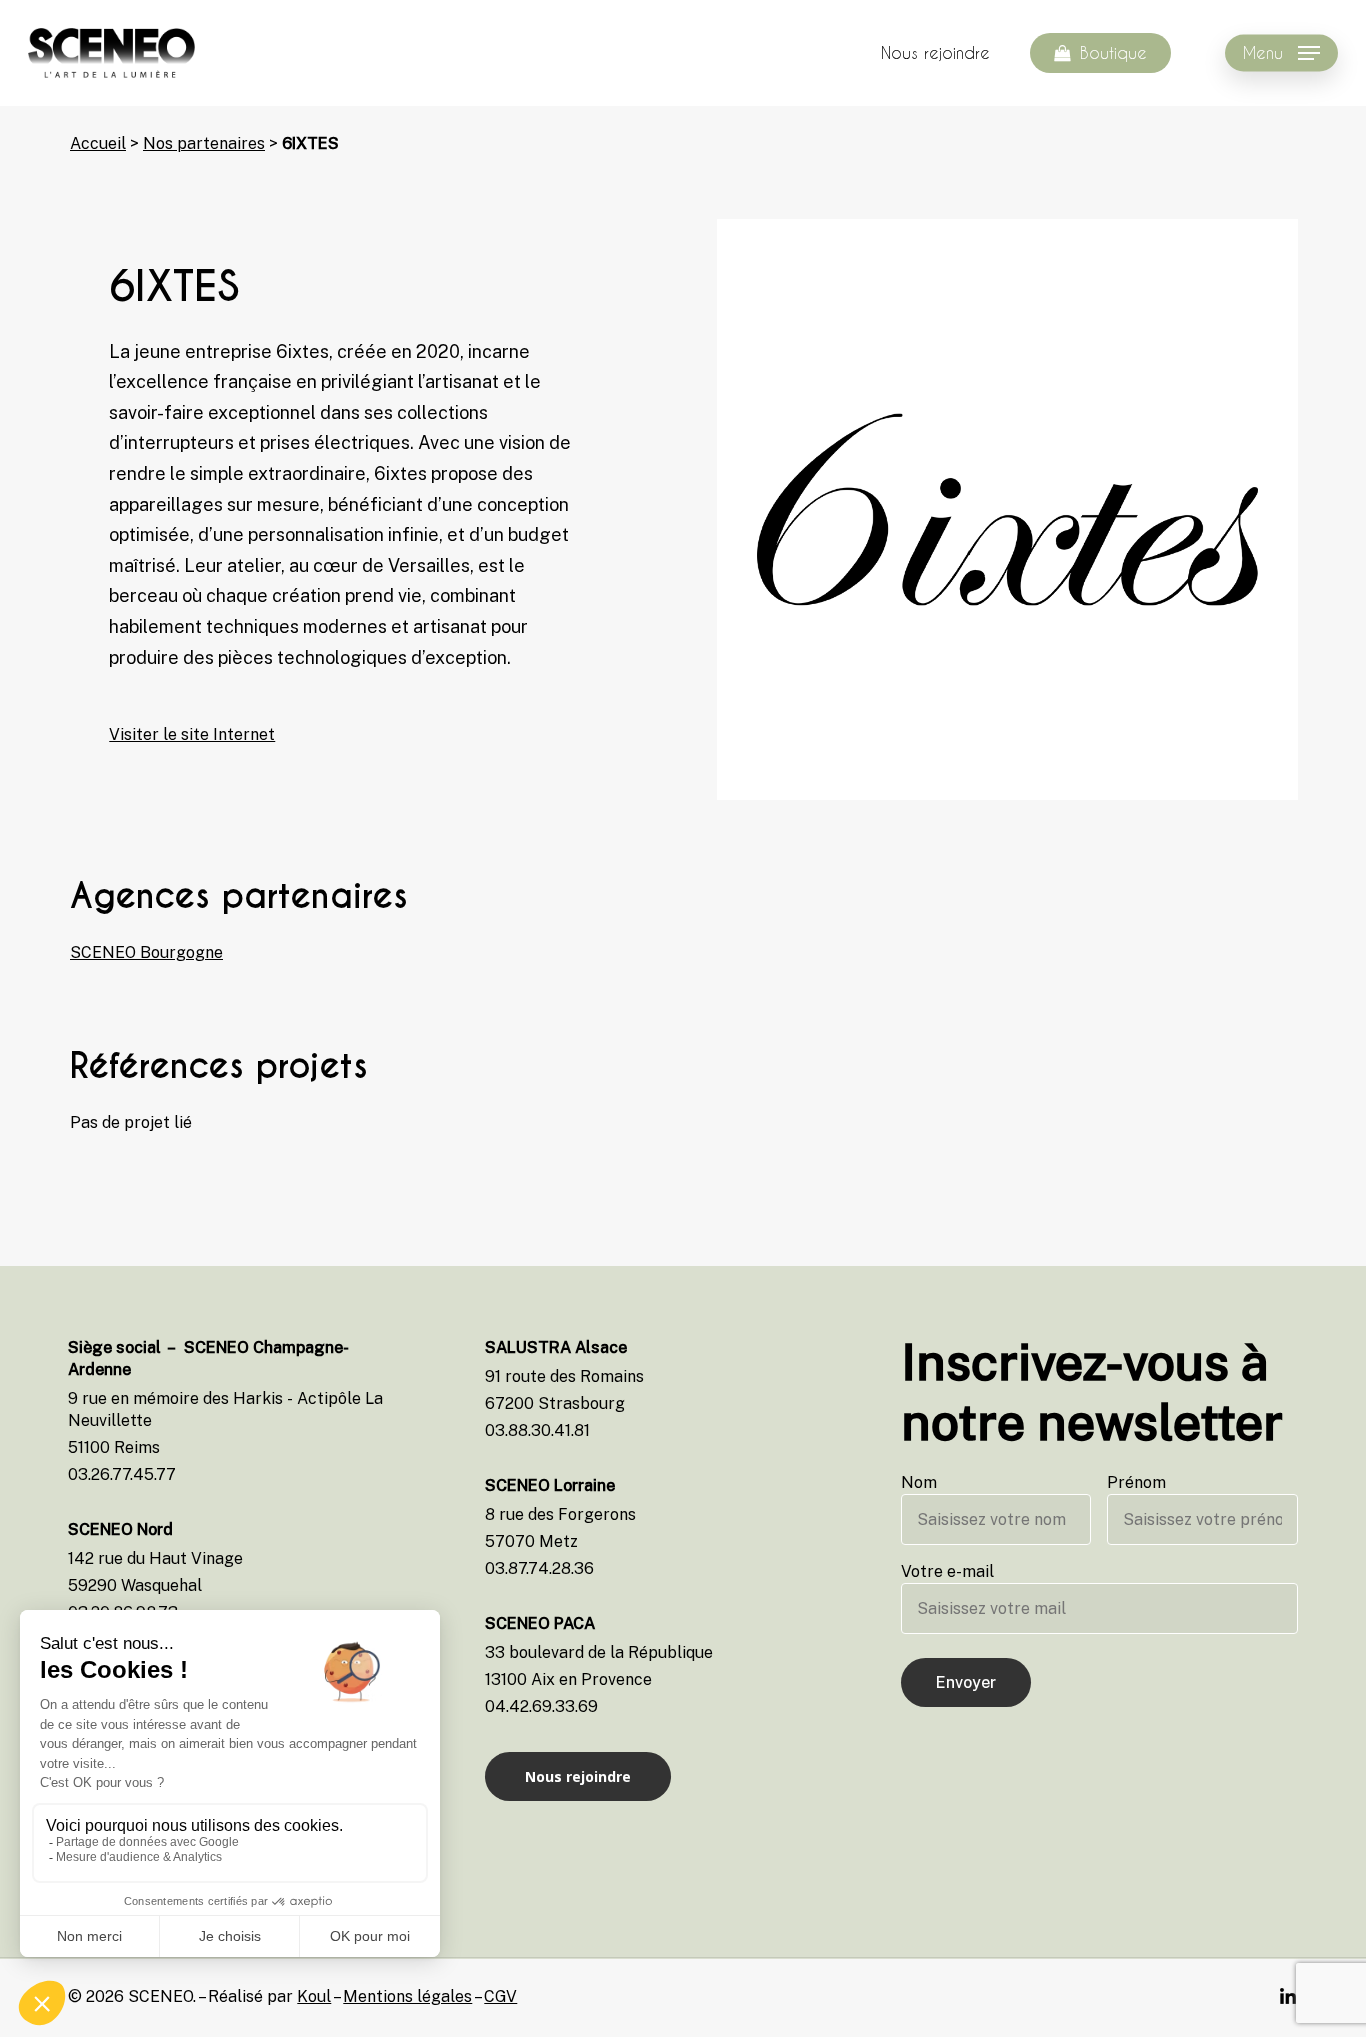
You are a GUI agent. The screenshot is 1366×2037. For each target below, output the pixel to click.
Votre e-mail (947, 1571)
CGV (500, 1996)
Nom (919, 1482)
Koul (314, 1996)
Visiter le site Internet (192, 734)
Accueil (98, 143)
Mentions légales (407, 1996)
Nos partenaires (204, 143)
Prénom (1136, 1482)
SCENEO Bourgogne (146, 952)
